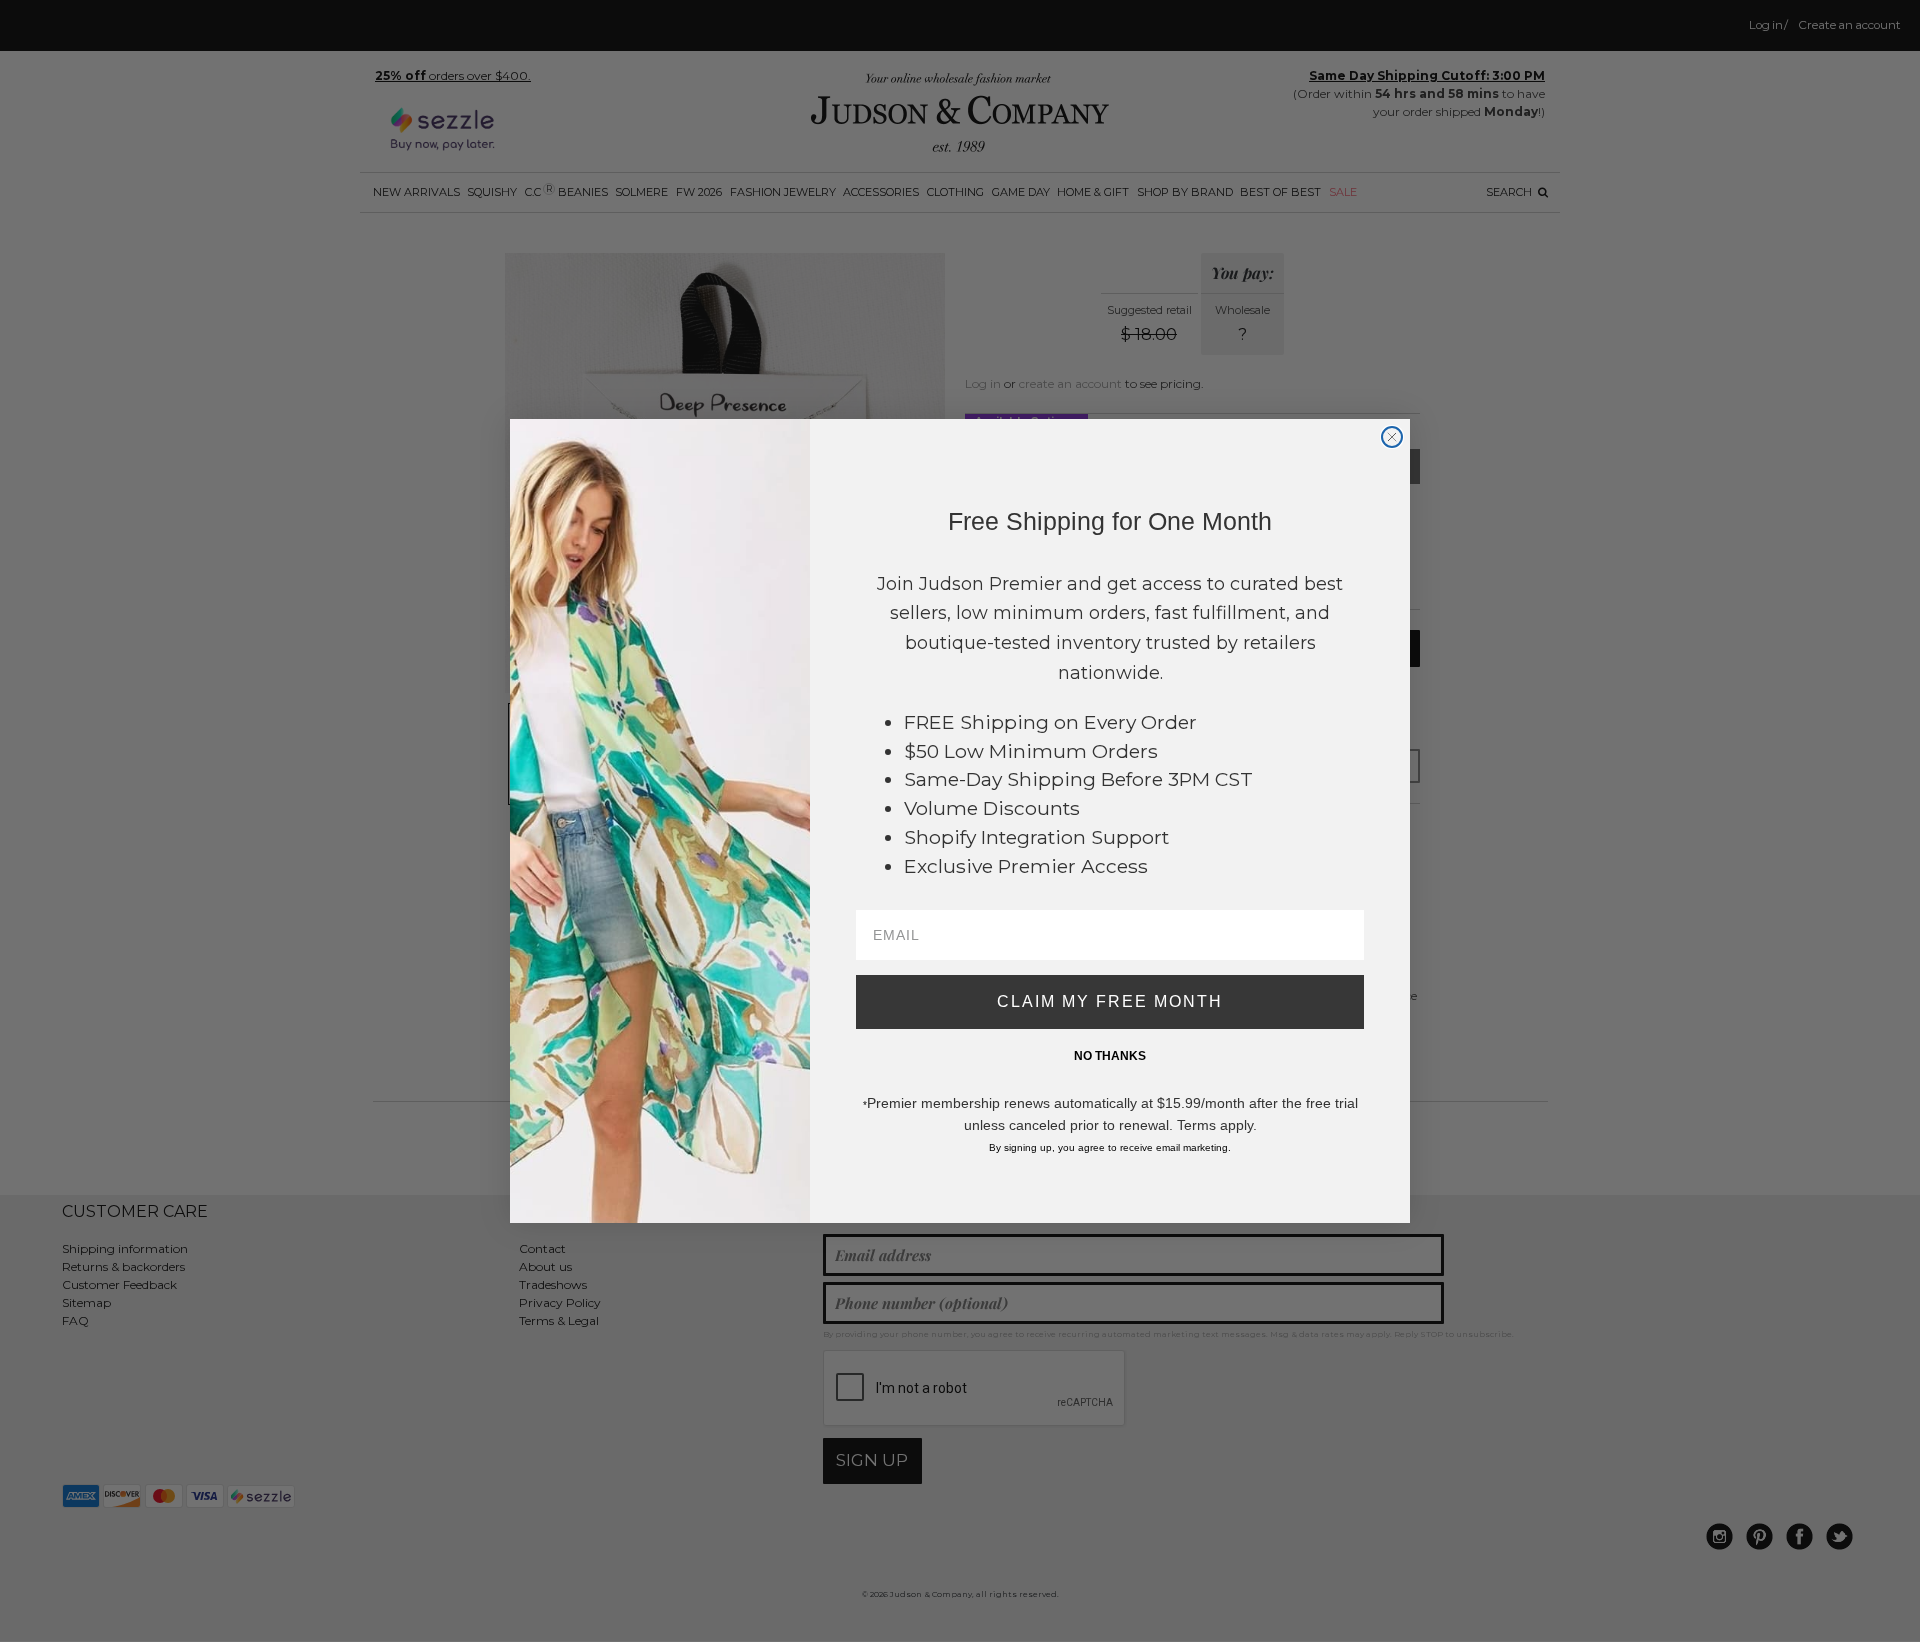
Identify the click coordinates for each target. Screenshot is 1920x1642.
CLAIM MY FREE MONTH (1110, 1001)
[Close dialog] (1392, 437)
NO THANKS (1110, 1056)
